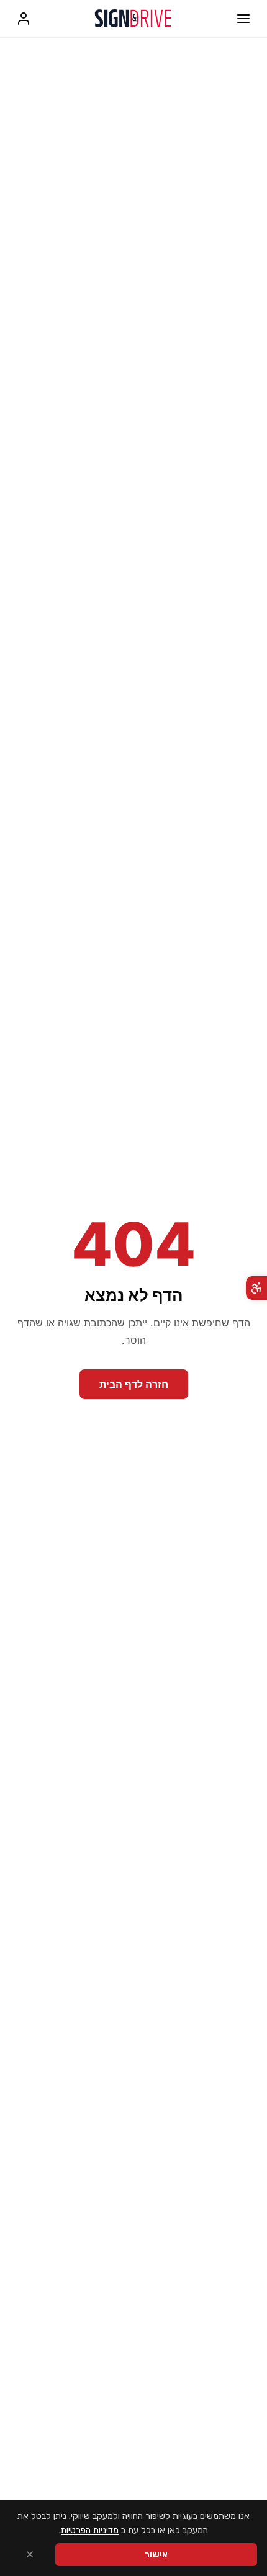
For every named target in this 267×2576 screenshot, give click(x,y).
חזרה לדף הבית (134, 1384)
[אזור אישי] (24, 19)
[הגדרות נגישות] (256, 1288)
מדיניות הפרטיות (90, 2530)
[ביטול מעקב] (30, 2555)
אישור (156, 2555)
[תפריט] (243, 19)
